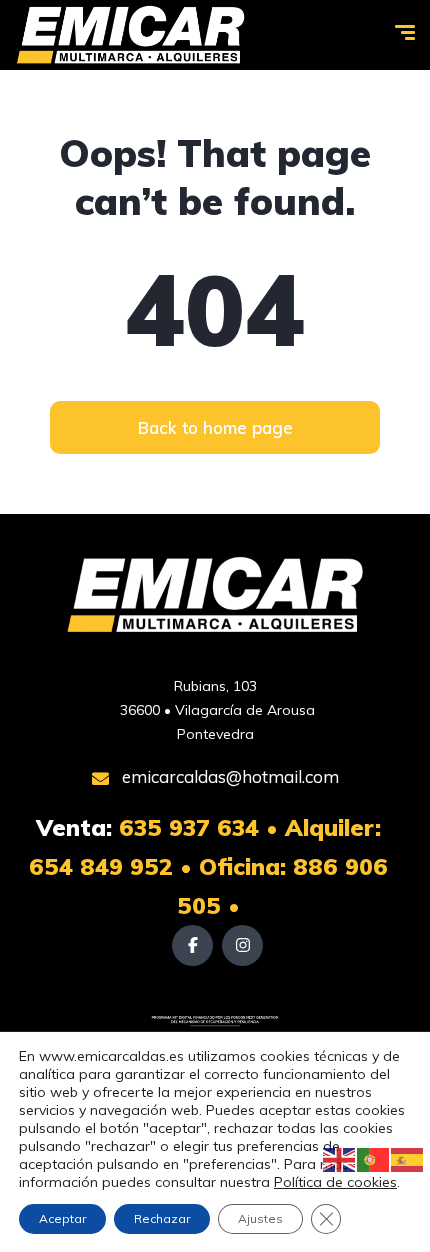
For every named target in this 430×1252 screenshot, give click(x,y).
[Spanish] (408, 1159)
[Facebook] (192, 945)
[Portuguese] (374, 1159)
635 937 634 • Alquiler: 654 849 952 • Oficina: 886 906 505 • (208, 866)
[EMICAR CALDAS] (130, 35)
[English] (340, 1159)
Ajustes (260, 1218)
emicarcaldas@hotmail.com (228, 776)
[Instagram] (242, 945)
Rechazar (162, 1218)
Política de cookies (335, 1182)
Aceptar (62, 1218)
